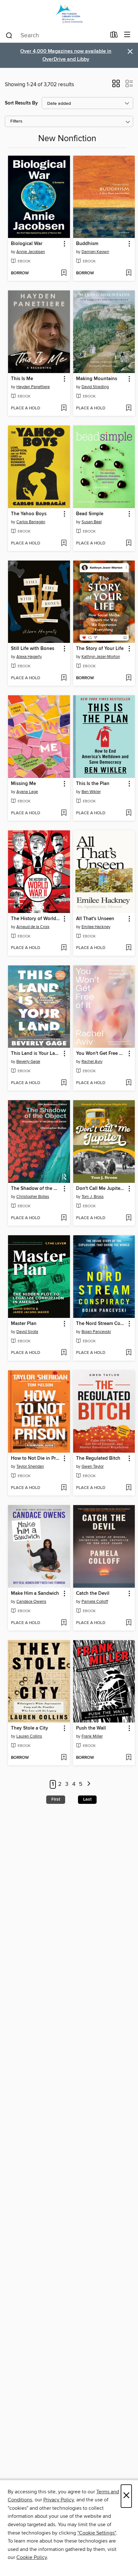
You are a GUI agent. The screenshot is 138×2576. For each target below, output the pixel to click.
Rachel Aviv (92, 1062)
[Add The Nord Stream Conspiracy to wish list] (129, 1353)
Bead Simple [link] (90, 514)
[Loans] (114, 36)
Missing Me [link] (23, 784)
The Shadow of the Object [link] (36, 1189)
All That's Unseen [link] (95, 919)
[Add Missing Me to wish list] (64, 813)
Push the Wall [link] (91, 1728)
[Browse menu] (127, 35)
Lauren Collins (29, 1736)
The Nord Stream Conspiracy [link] (101, 1324)
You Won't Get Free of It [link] (101, 1054)
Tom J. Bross (93, 1197)
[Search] (9, 35)
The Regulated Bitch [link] (98, 1458)
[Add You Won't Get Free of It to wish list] (129, 1083)
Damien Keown (95, 252)
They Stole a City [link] (30, 1728)
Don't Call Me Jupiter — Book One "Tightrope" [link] (101, 1189)
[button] (116, 86)
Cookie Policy (32, 2557)
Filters (16, 121)
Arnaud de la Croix (33, 927)
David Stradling (95, 387)
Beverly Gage (28, 1062)
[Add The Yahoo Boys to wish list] (64, 544)
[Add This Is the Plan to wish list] (129, 813)
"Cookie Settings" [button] (97, 2533)
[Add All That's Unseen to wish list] (129, 948)
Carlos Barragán (31, 522)
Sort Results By (21, 103)
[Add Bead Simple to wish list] (129, 544)
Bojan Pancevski (96, 1332)
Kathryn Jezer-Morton (101, 657)
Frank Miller (92, 1736)
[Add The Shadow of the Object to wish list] (64, 1218)
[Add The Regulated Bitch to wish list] (129, 1488)
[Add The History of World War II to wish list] (64, 948)
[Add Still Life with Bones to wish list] (64, 678)
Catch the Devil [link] (93, 1594)
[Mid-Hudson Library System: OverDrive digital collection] (69, 14)
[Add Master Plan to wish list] (64, 1353)
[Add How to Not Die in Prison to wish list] (64, 1488)
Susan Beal (92, 522)
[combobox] (56, 35)
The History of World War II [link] (36, 919)
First (56, 1799)
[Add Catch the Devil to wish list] (129, 1623)
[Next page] (89, 1784)
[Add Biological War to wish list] (64, 273)
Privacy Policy (59, 2500)
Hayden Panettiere (33, 387)
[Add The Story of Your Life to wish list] (129, 678)
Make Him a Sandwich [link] (35, 1594)
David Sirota (27, 1332)
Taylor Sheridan (30, 1466)
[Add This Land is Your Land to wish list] (64, 1083)
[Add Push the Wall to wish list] (129, 1758)
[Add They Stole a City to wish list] (64, 1758)
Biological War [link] (27, 244)
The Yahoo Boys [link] (29, 514)
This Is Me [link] (22, 379)
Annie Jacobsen (31, 252)
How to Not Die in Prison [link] (36, 1458)
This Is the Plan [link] (93, 784)
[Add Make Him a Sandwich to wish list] (64, 1623)
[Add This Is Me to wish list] (64, 408)
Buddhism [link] (87, 244)
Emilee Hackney (96, 927)
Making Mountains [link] (97, 379)
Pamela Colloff (95, 1602)
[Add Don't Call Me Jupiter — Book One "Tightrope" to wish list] (129, 1218)
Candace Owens (31, 1602)
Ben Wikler (91, 792)
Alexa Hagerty (29, 657)
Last (87, 1799)
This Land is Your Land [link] (36, 1054)
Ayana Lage (27, 792)
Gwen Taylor (93, 1466)
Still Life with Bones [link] (33, 649)
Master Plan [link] (24, 1324)
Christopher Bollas (33, 1197)
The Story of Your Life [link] (100, 649)
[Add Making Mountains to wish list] (129, 408)
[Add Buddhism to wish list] (129, 273)
